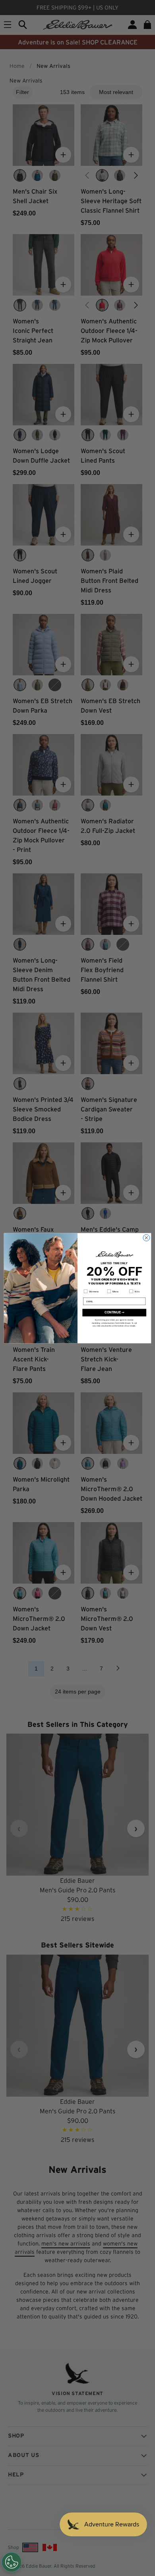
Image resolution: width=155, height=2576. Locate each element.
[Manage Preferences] (12, 2562)
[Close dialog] (146, 1238)
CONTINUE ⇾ (114, 1312)
